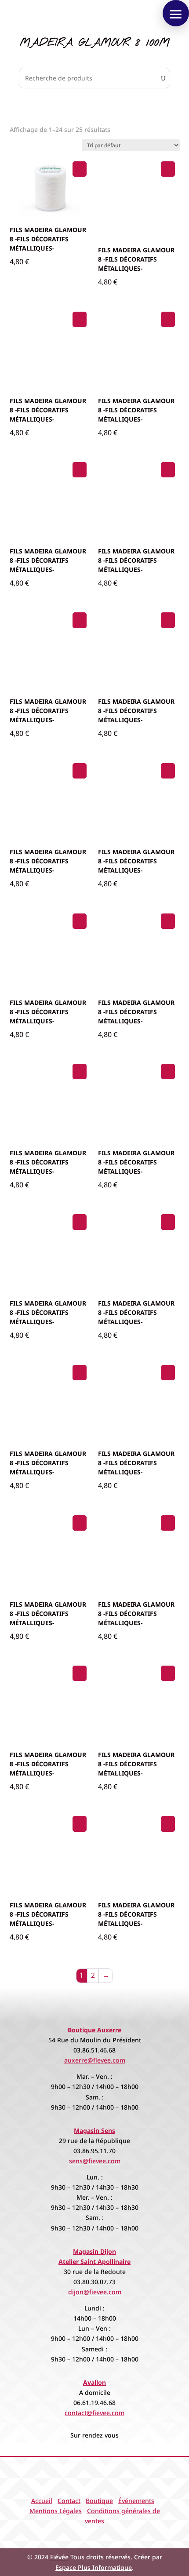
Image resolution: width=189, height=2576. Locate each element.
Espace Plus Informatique (94, 2567)
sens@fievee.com (95, 2161)
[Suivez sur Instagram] (103, 2535)
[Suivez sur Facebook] (86, 2535)
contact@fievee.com (94, 2413)
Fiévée (59, 2557)
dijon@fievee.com (95, 2292)
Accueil (42, 2501)
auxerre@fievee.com (95, 2060)
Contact (69, 2501)
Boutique (99, 2501)
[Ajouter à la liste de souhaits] (80, 169)
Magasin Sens (94, 2130)
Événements (136, 2501)
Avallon (94, 2382)
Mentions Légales (56, 2511)
